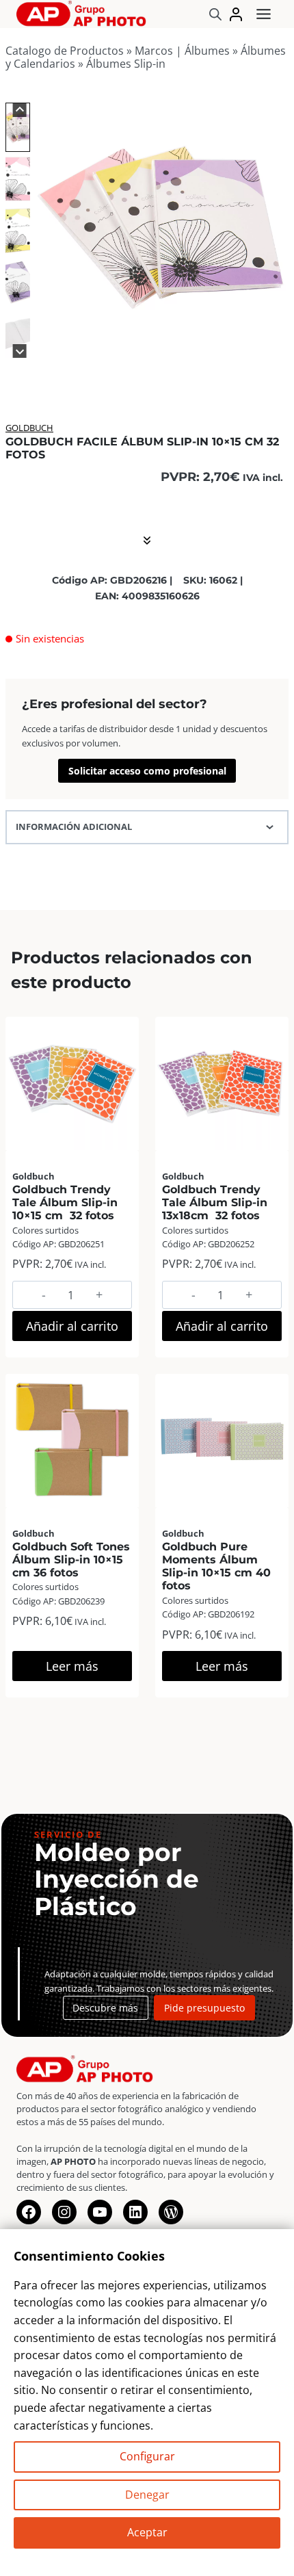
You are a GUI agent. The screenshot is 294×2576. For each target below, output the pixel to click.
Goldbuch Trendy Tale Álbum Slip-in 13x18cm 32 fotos (215, 1202)
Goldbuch (29, 428)
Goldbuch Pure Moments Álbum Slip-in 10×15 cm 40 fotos (216, 1566)
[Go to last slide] (19, 110)
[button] (18, 127)
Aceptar (147, 2532)
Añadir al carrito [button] (72, 1326)
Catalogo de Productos (65, 51)
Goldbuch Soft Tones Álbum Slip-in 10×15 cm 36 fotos (71, 1560)
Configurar (147, 2456)
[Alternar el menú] (264, 14)
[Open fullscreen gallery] (275, 341)
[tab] (139, 340)
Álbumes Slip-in (126, 64)
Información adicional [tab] (74, 827)
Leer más (72, 1666)
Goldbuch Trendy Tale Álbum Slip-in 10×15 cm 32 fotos (65, 1202)
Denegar (147, 2495)
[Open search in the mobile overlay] (215, 14)
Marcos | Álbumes (182, 51)
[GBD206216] (161, 227)
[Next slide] (19, 351)
